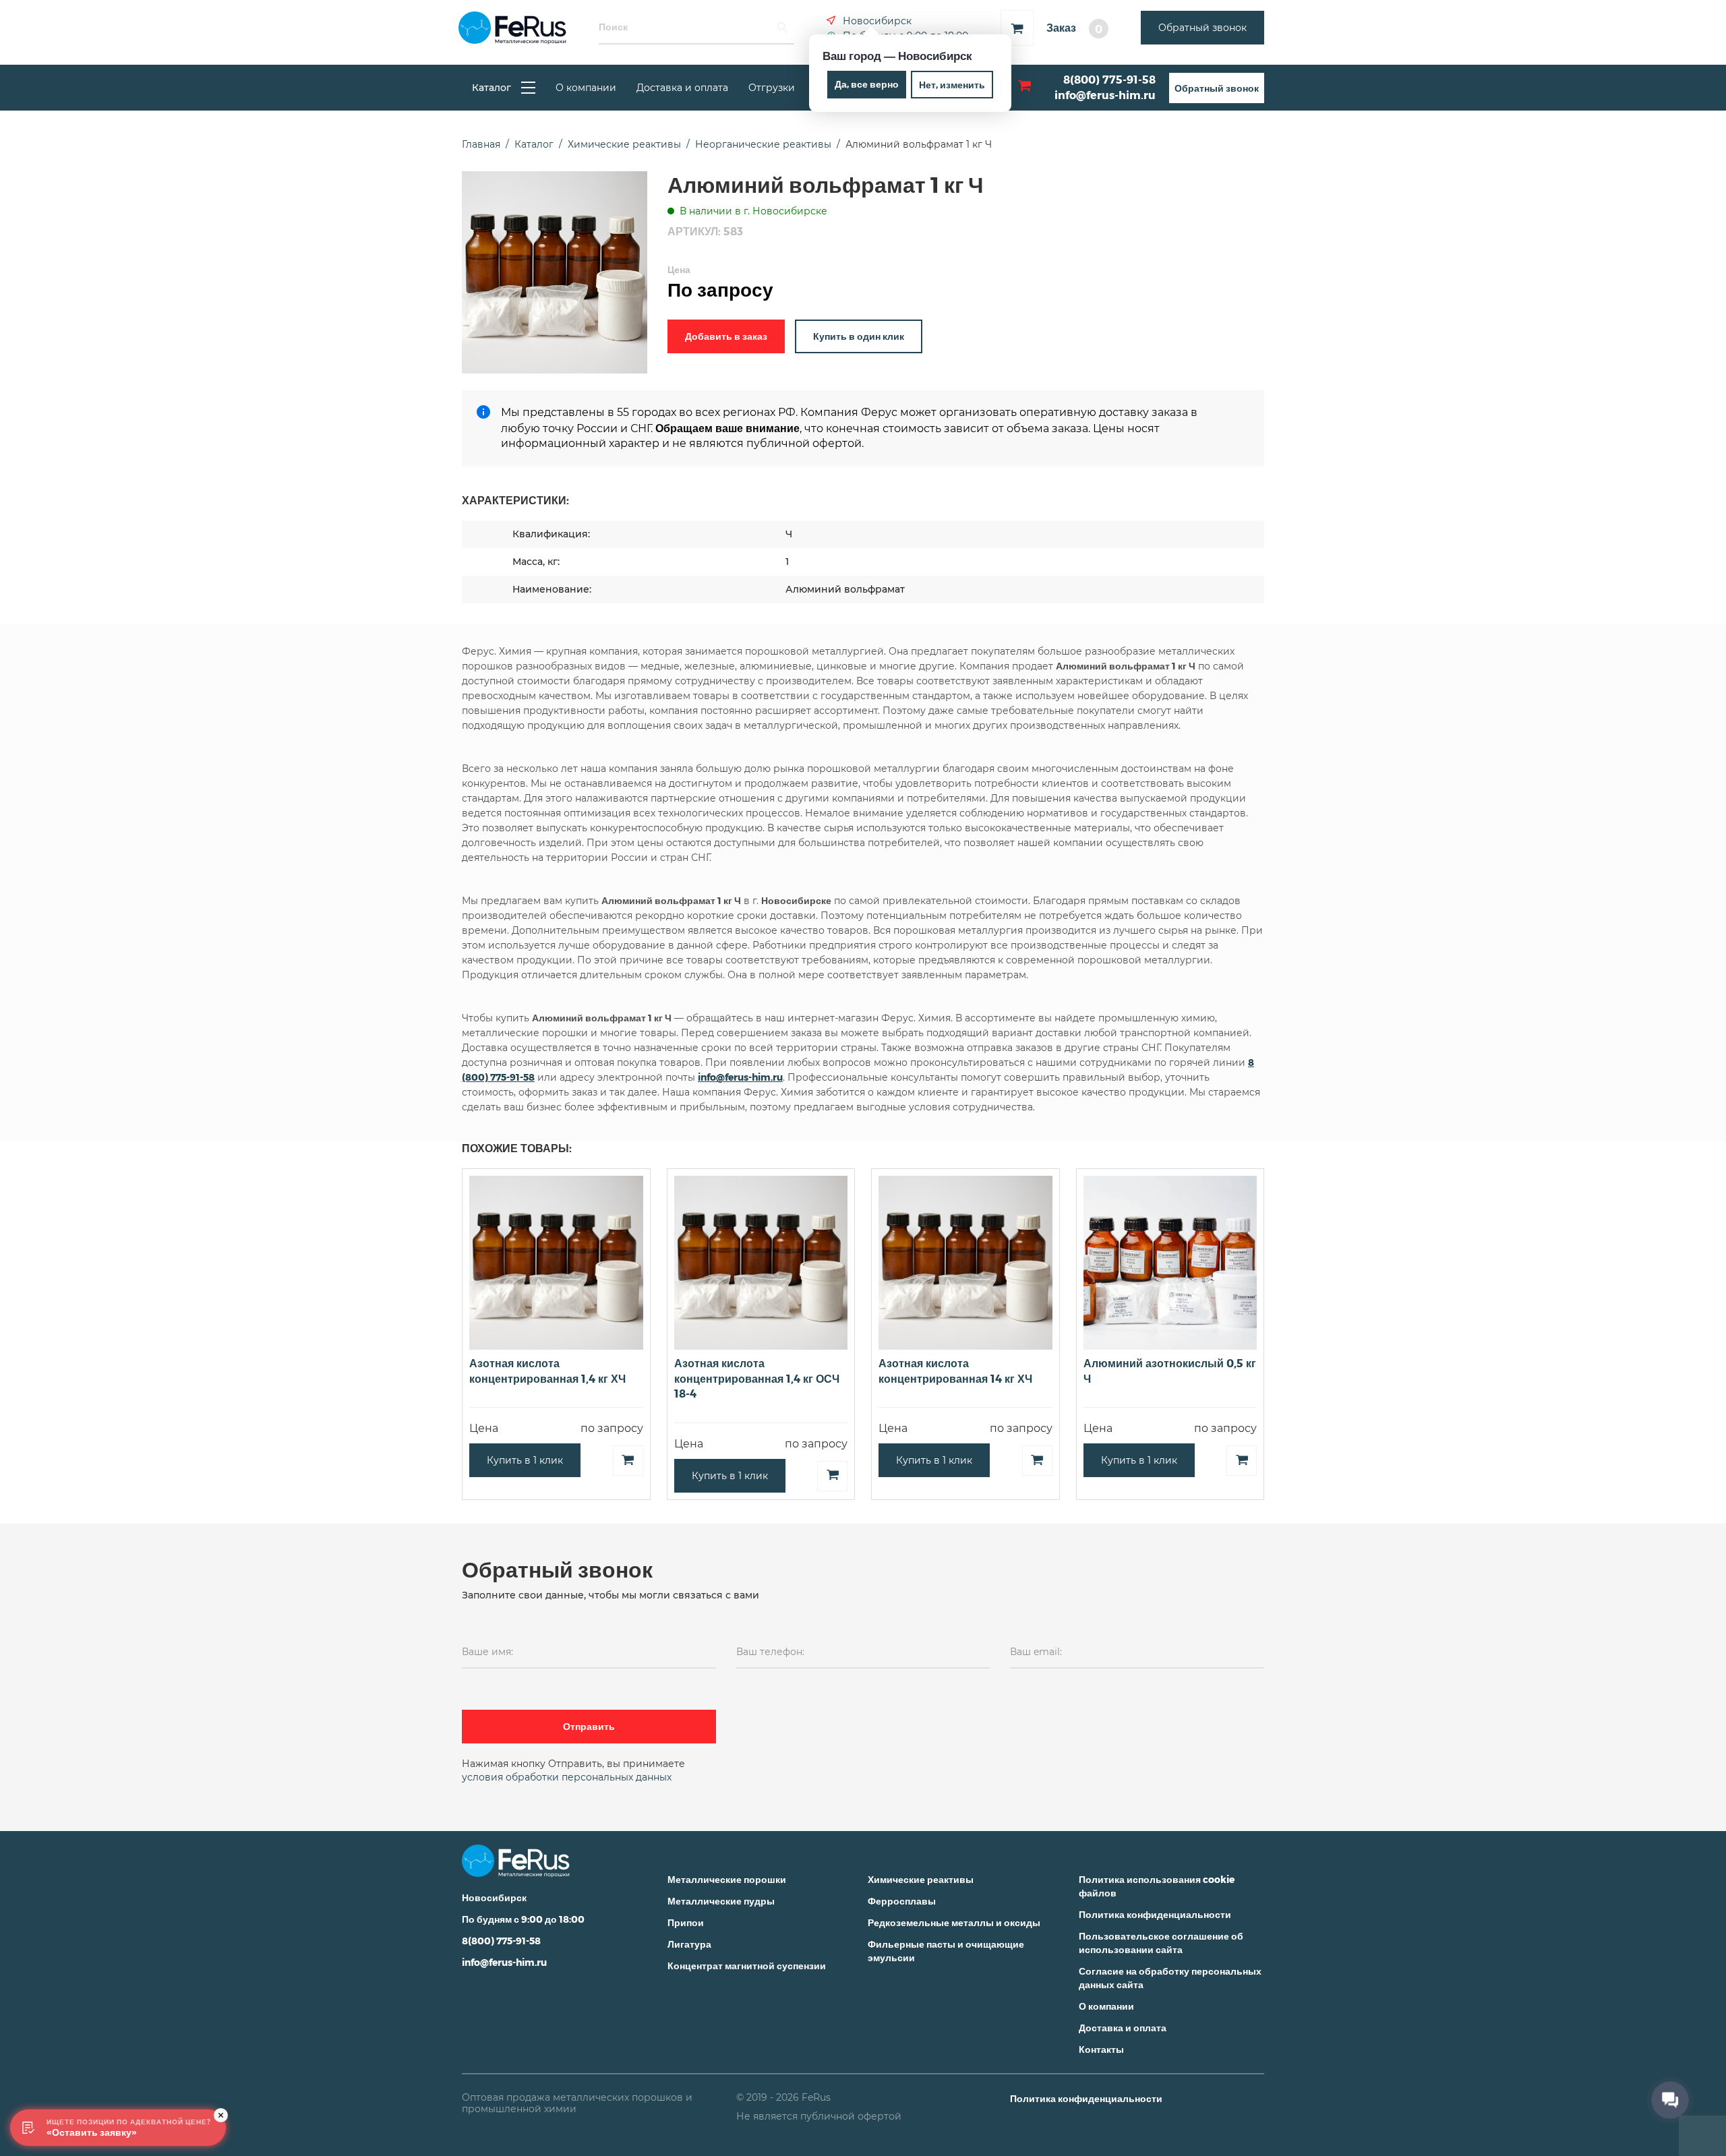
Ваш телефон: (770, 1652)
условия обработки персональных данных (567, 1777)
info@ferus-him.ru (1105, 95)
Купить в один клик (859, 336)
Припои (686, 1922)
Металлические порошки (727, 1879)
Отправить (589, 1726)
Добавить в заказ (726, 336)
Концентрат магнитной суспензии (747, 1966)
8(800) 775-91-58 (1109, 79)
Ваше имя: (487, 1652)
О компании (586, 88)
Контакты (1101, 2049)
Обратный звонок (1202, 28)
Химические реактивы (921, 1879)
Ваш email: (1036, 1652)
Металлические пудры (721, 1901)
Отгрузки (772, 88)
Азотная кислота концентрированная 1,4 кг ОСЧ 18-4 (757, 1378)
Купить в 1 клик (525, 1460)
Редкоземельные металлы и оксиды (954, 1922)
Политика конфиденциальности (1155, 1914)
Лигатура (689, 1944)
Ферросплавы (902, 1901)
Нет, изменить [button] (952, 85)
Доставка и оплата (682, 88)
